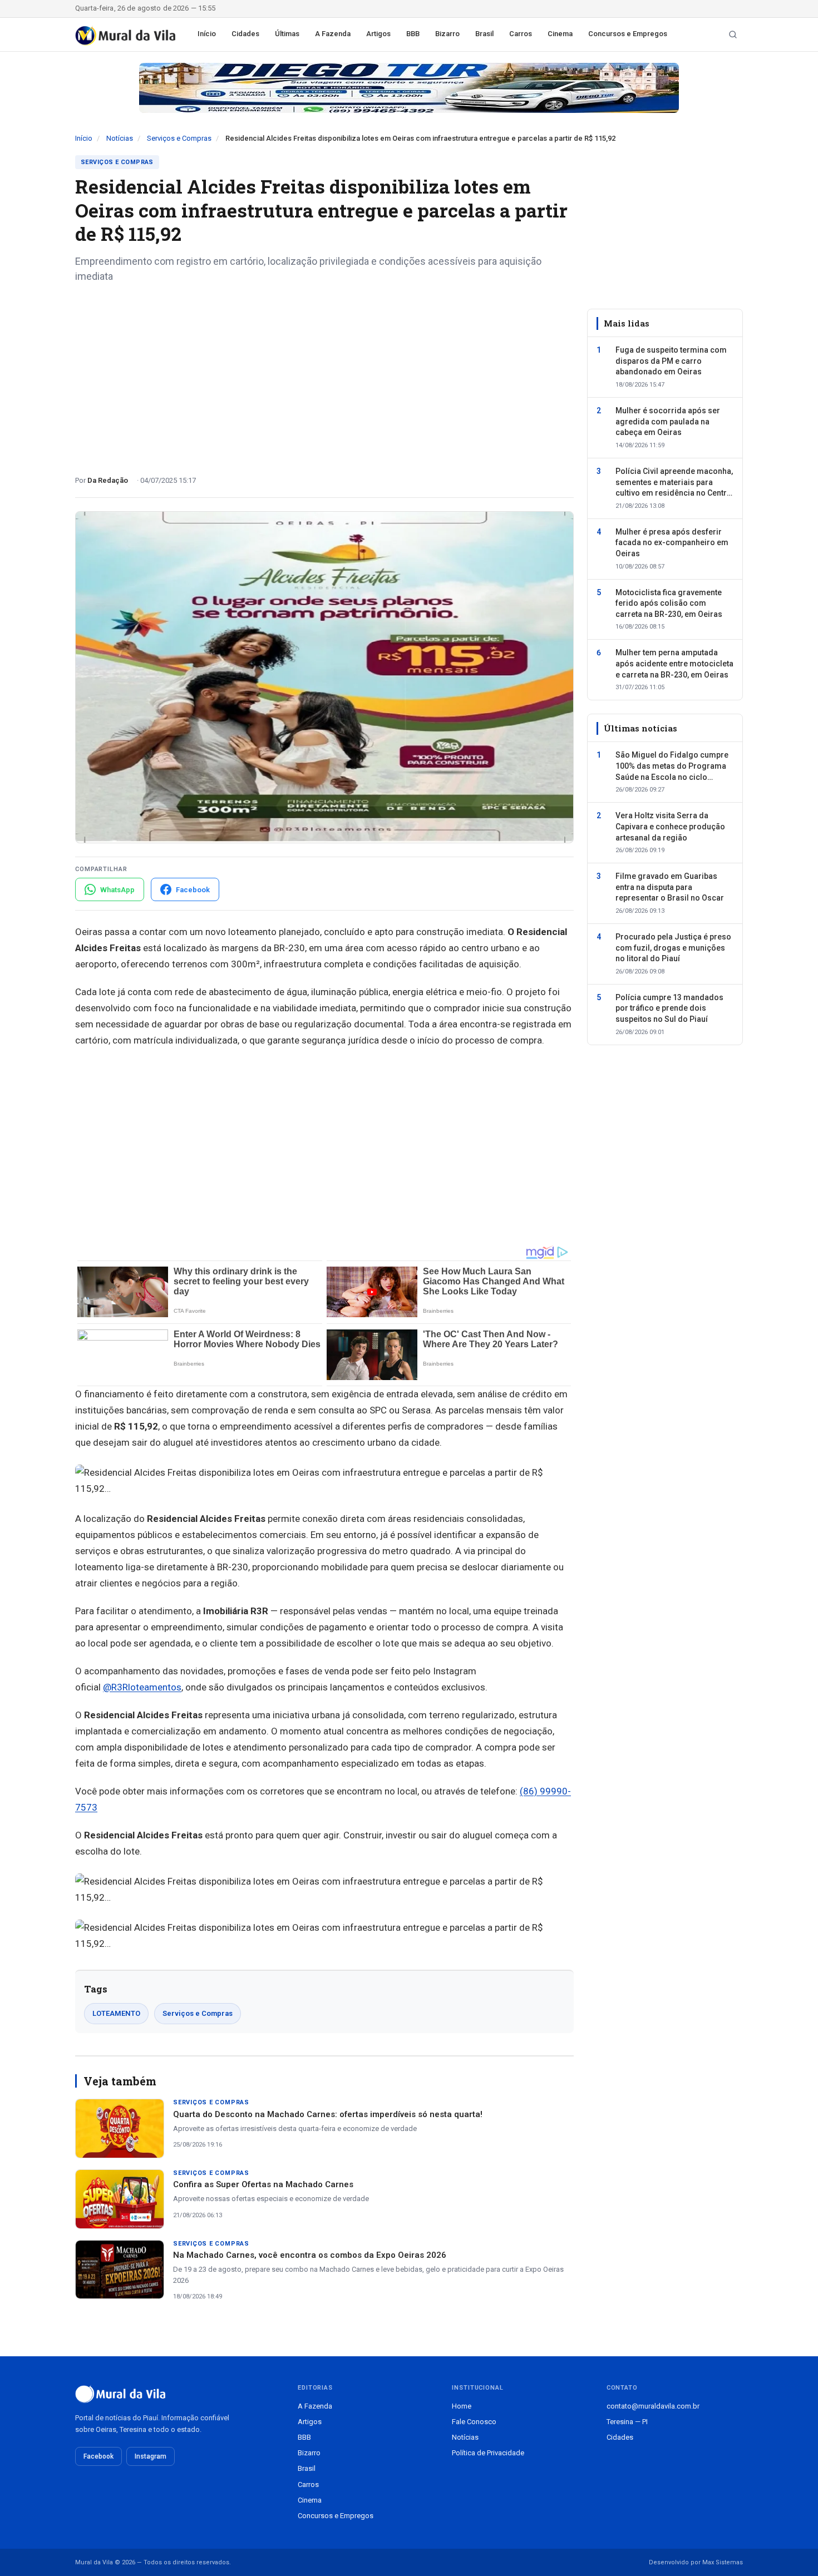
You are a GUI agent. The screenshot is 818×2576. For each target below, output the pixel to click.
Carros (521, 34)
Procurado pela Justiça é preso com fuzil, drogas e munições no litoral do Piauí (673, 948)
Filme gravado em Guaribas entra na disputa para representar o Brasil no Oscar (670, 887)
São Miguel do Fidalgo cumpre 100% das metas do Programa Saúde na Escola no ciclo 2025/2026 (672, 767)
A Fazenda (333, 34)
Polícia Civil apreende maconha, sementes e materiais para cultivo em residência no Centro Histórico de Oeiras (674, 483)
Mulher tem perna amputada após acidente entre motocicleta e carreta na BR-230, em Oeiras (674, 663)
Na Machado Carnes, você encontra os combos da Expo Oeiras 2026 (310, 2255)
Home (462, 2406)
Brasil (484, 34)
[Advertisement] (324, 375)
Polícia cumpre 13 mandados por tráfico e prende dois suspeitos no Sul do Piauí (669, 1008)
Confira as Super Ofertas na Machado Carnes (263, 2184)
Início (207, 34)
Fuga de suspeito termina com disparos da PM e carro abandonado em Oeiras (671, 361)
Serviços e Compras (179, 138)
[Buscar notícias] (733, 34)
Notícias (120, 138)
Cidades (245, 34)
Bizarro (447, 34)
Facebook (98, 2456)
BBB (413, 34)
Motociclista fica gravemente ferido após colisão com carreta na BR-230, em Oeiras (669, 603)
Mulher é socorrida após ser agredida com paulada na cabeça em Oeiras (668, 421)
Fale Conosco (474, 2422)
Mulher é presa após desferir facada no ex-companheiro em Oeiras (672, 543)
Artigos (378, 34)
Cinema (560, 34)
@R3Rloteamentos (142, 1687)
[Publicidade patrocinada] (409, 88)
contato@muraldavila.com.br (653, 2406)
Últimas (287, 34)
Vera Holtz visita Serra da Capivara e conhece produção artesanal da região (670, 826)
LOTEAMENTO (116, 2013)
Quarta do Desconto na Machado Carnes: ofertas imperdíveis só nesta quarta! (328, 2114)
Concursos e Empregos (628, 34)
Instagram (151, 2456)
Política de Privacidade (488, 2453)
